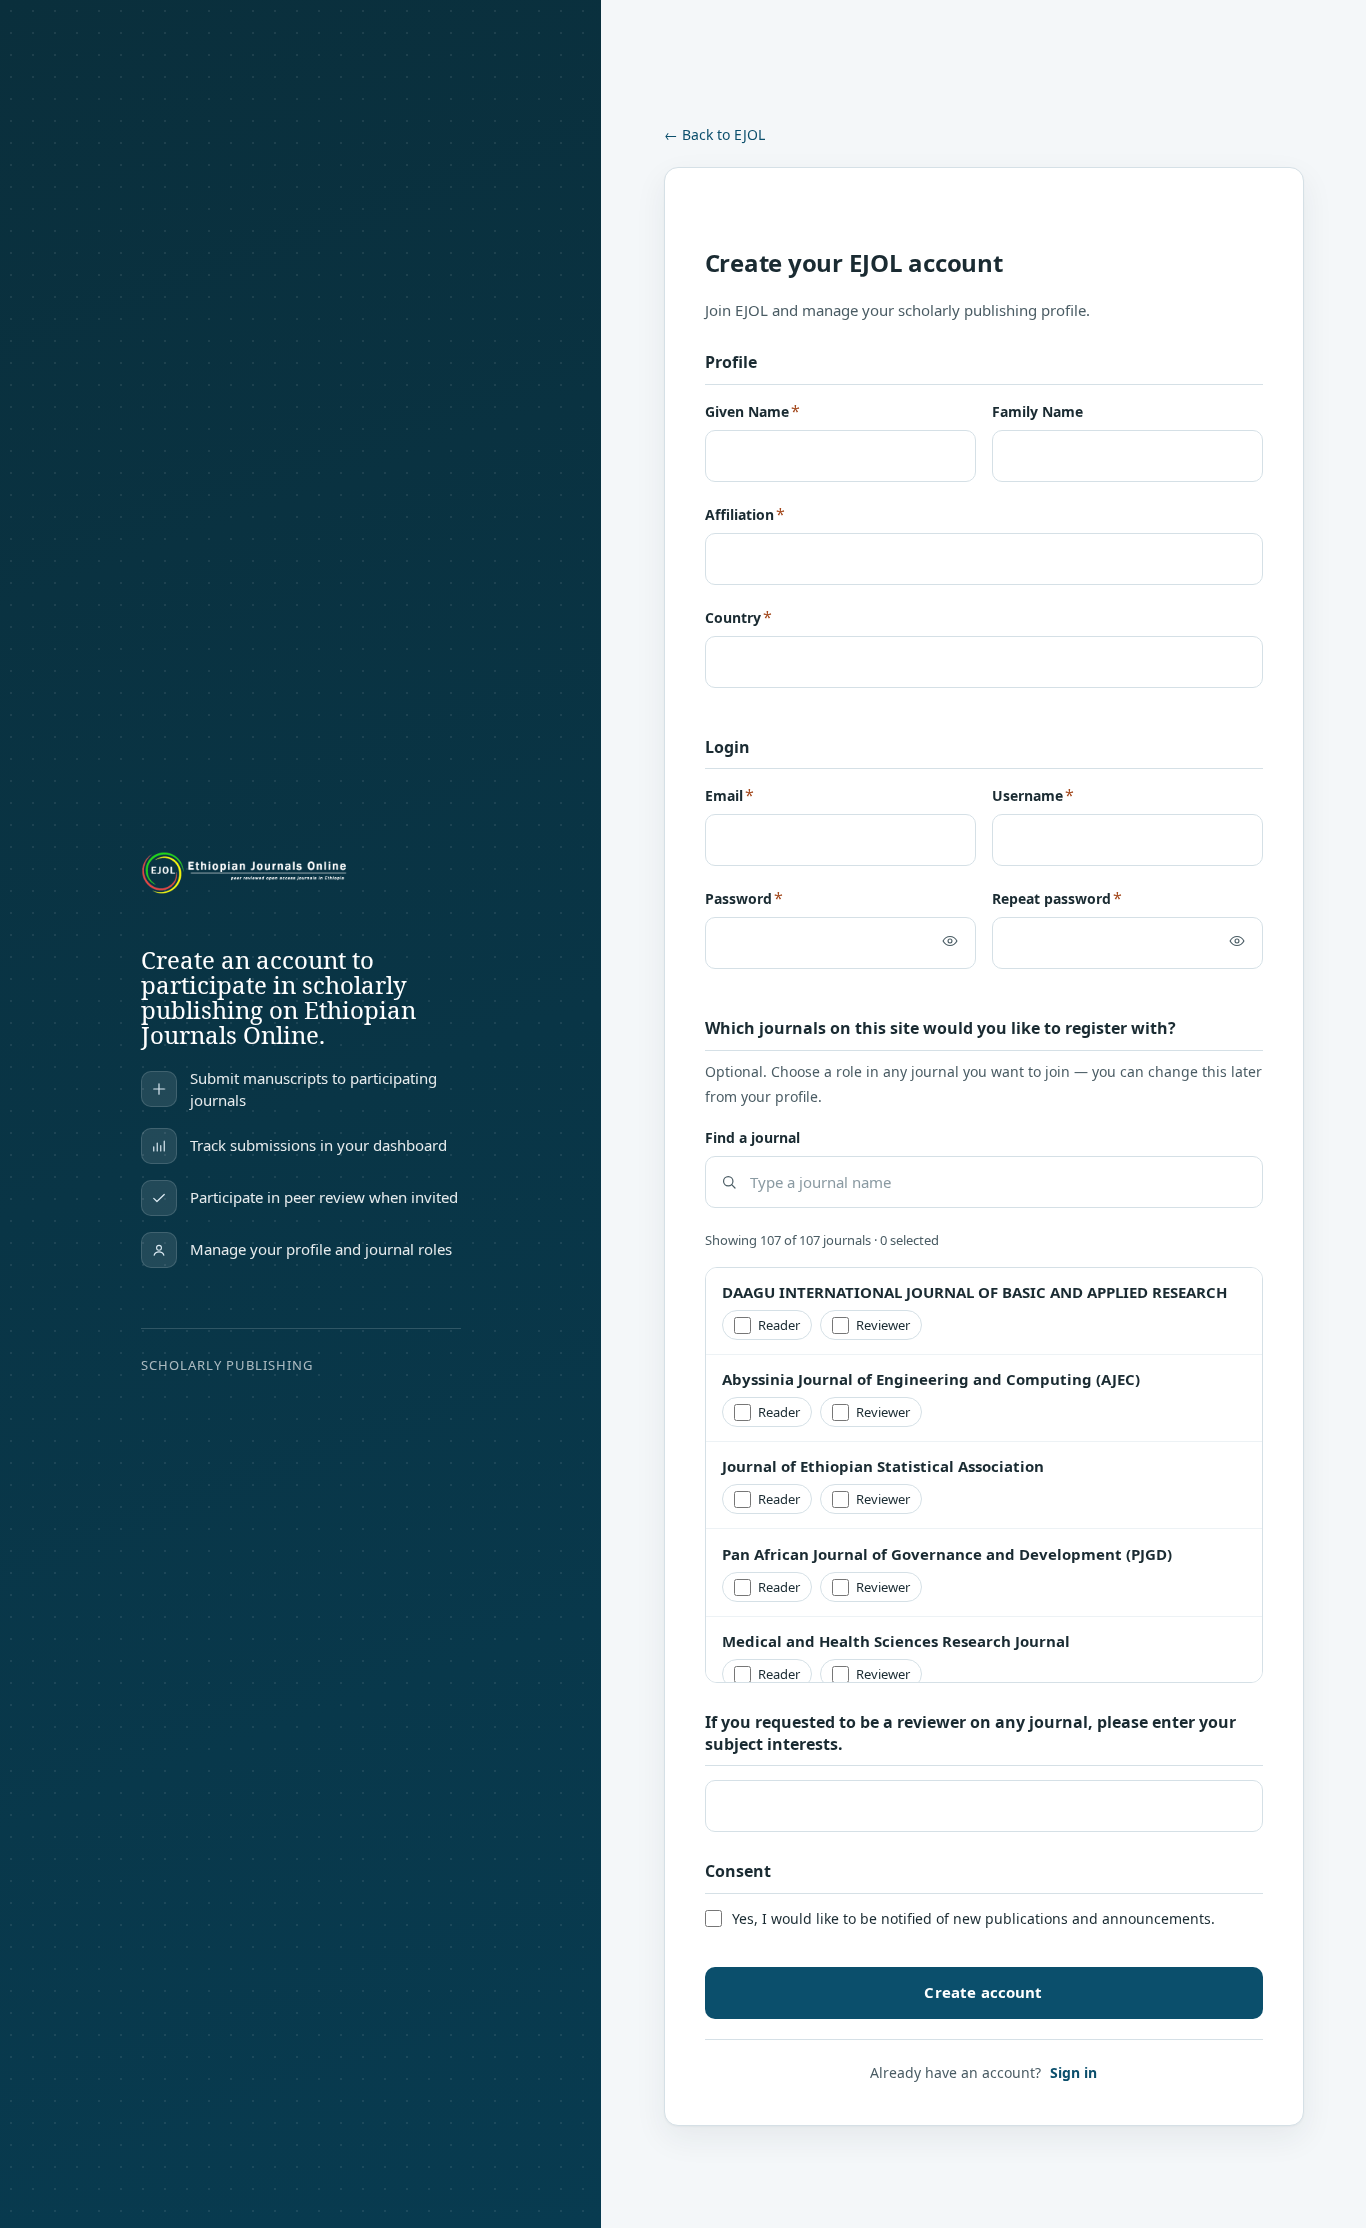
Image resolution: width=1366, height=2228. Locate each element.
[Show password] (950, 943)
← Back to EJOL (714, 134)
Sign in (1073, 2072)
